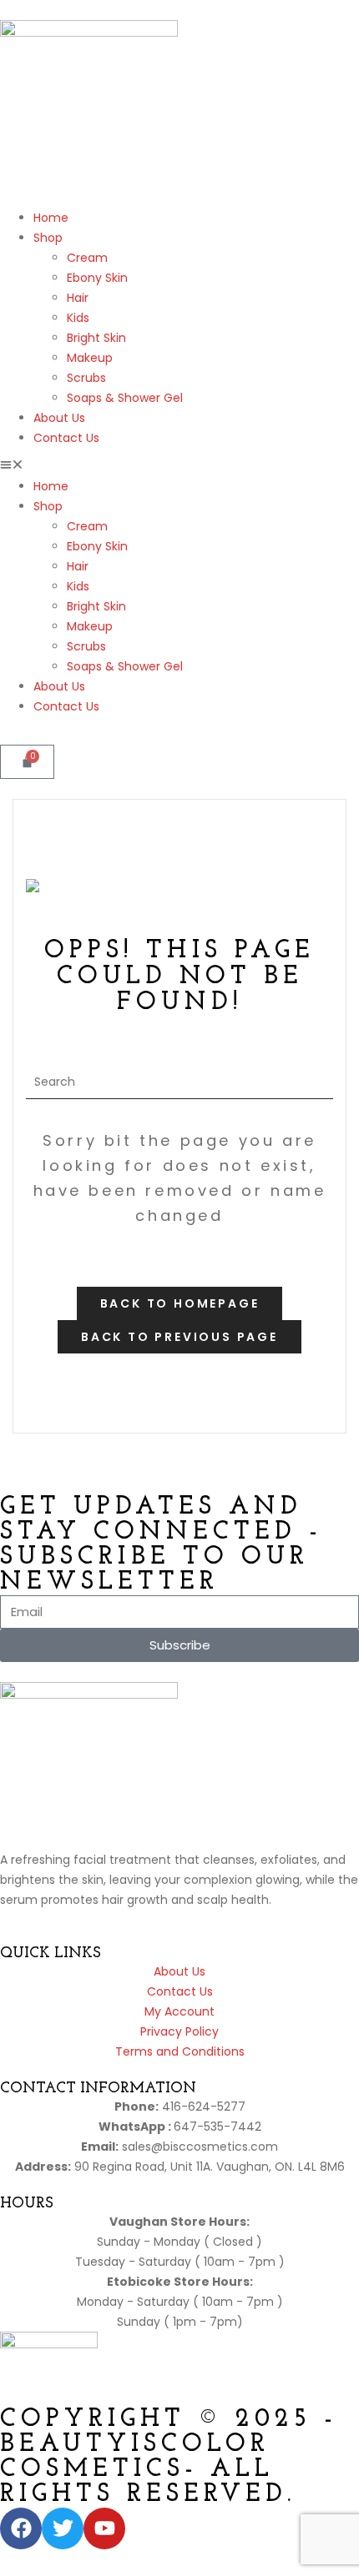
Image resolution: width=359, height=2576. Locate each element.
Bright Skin (96, 338)
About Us (59, 418)
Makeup (90, 358)
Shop (48, 238)
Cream (87, 258)
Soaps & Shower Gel (125, 398)
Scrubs (86, 378)
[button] (179, 466)
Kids (78, 318)
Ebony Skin (97, 278)
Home (51, 218)
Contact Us (66, 438)
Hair (78, 298)
